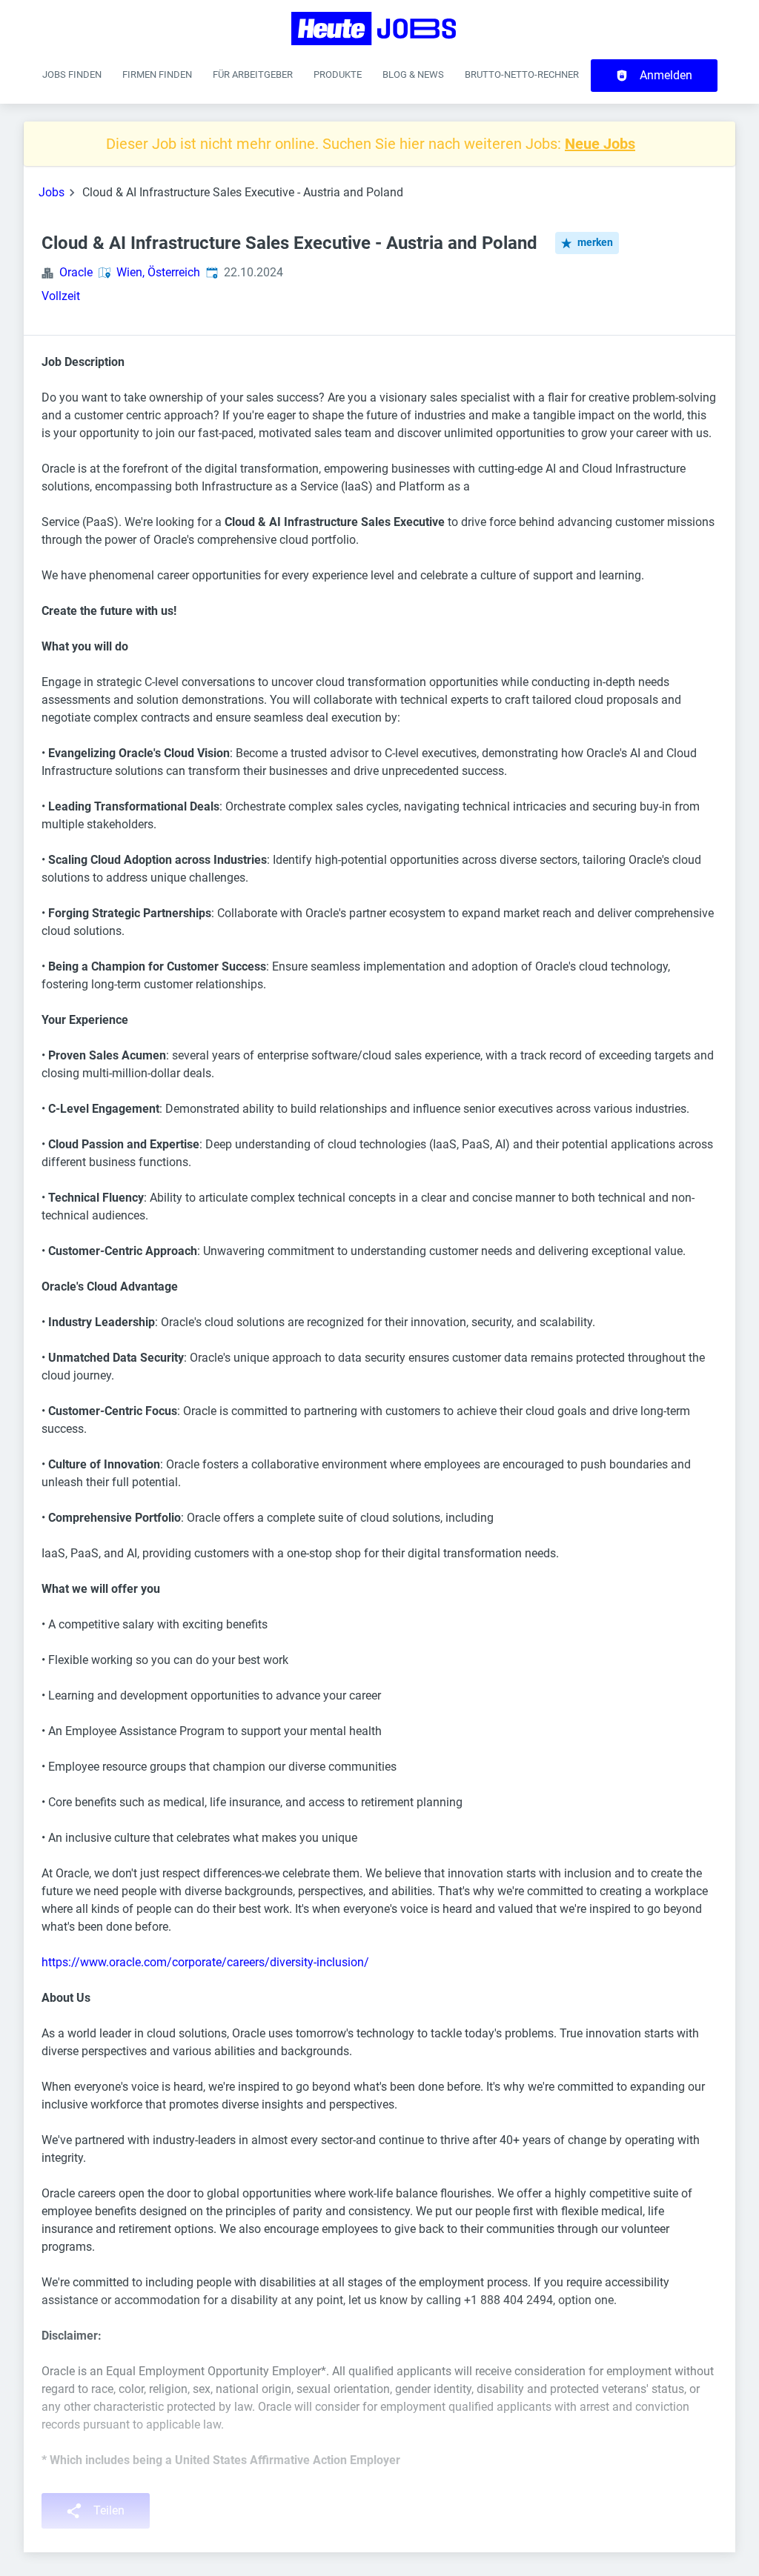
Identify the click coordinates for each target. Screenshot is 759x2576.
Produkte (338, 74)
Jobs (52, 192)
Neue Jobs (600, 144)
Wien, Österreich (158, 272)
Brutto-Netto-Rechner (522, 74)
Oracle (76, 272)
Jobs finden (72, 74)
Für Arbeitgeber (253, 74)
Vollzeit (61, 296)
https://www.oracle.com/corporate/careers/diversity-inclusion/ (205, 1962)
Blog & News (413, 74)
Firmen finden (157, 74)
